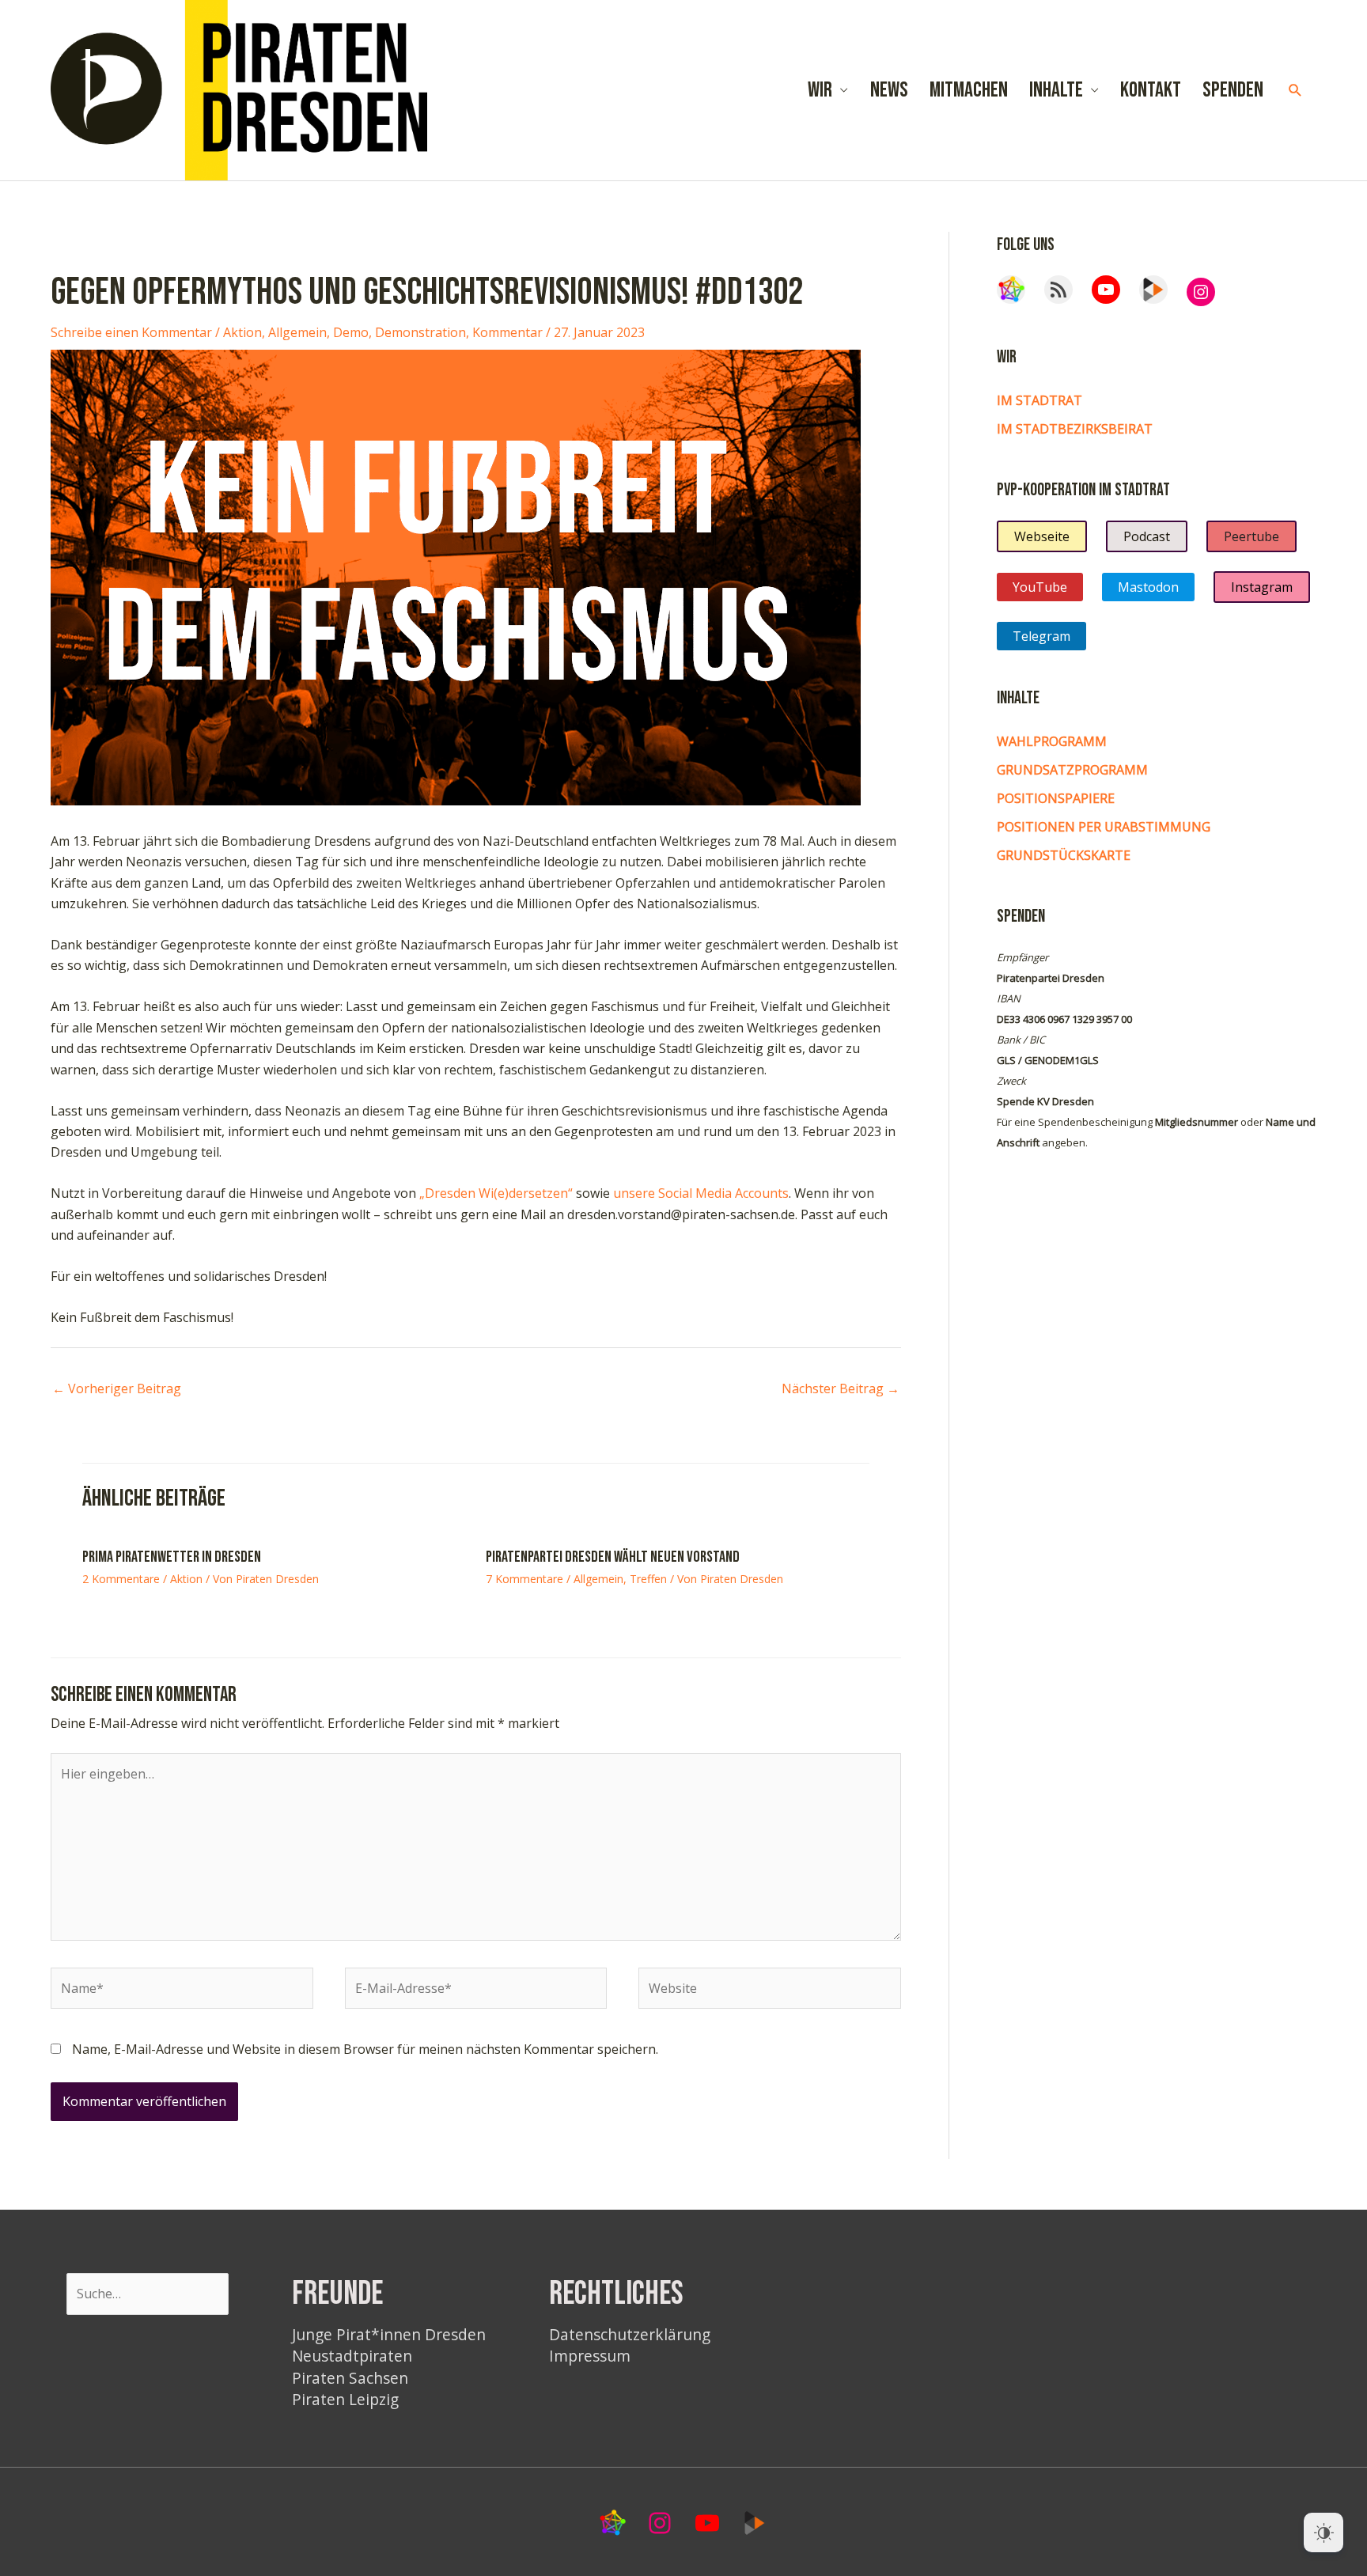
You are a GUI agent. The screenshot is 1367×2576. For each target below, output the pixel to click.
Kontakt (1151, 90)
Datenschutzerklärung (630, 2334)
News (889, 90)
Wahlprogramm (1052, 741)
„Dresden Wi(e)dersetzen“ (496, 1193)
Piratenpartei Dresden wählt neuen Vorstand (613, 1557)
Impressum (590, 2356)
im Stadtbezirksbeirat (1075, 429)
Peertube (1252, 536)
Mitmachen (969, 90)
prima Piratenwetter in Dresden (172, 1557)
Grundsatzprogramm (1072, 770)
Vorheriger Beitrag (117, 1388)
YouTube (1040, 587)
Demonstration (420, 332)
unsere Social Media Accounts (701, 1193)
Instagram (1262, 587)
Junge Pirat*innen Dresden (389, 2334)
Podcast (1147, 536)
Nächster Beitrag (841, 1388)
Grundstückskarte (1064, 855)
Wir (820, 90)
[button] (1295, 91)
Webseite (1042, 536)
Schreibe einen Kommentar (131, 332)
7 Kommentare (524, 1579)
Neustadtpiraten (352, 2356)
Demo (351, 332)
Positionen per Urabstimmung (1104, 827)
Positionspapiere (1056, 798)
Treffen (648, 1579)
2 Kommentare (121, 1579)
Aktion (242, 332)
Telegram (1041, 636)
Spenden (1233, 90)
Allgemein (297, 332)
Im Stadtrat (1039, 400)
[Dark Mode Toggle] (1323, 2532)
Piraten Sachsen (350, 2378)
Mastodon (1148, 587)
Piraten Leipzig (345, 2399)
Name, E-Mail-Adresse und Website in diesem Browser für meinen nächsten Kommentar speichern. (365, 2049)
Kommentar (507, 332)
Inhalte (1056, 90)
